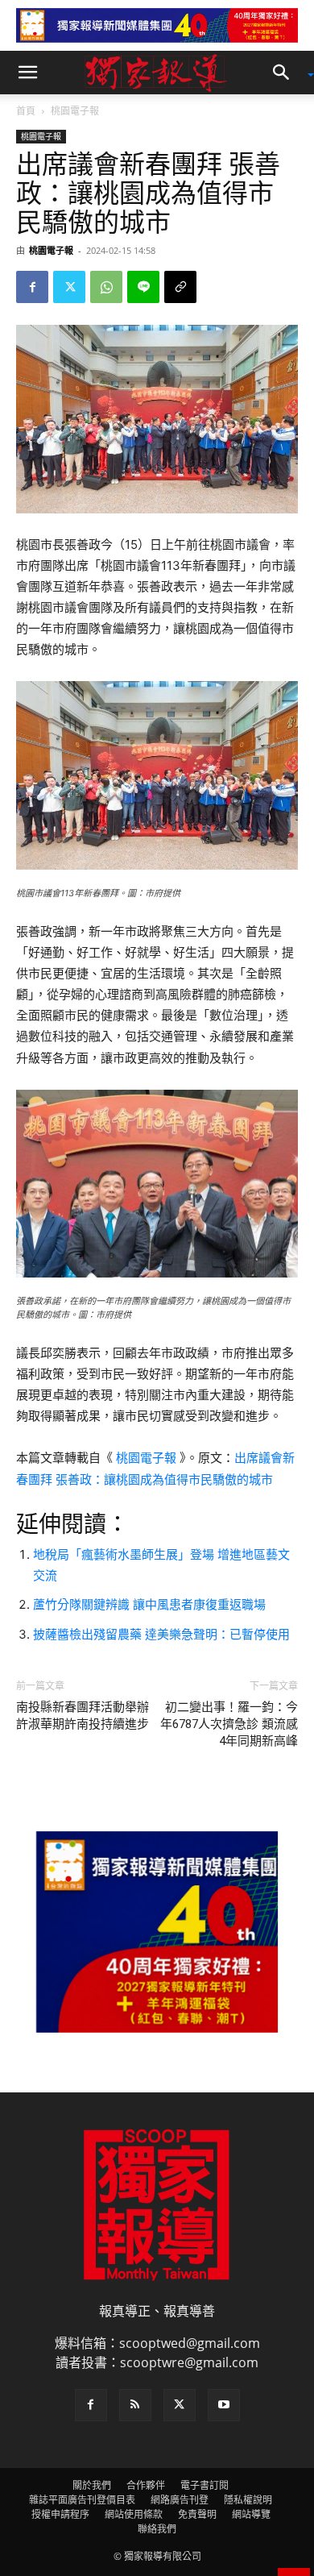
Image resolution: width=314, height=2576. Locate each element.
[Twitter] (69, 287)
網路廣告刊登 (180, 2500)
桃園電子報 (75, 111)
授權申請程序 (60, 2514)
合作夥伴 (146, 2485)
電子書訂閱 (205, 2485)
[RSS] (135, 2405)
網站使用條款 (134, 2514)
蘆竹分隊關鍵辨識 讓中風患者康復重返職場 (149, 1604)
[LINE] (143, 287)
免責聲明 (197, 2514)
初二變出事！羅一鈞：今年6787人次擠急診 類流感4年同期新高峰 (229, 1724)
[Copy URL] (180, 287)
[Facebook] (32, 287)
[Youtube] (224, 2405)
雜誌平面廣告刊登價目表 (82, 2500)
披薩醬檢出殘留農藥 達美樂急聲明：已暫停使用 (161, 1634)
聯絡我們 (157, 2529)
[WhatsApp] (106, 287)
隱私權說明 (248, 2500)
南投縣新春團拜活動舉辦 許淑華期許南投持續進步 (87, 1716)
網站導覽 (251, 2514)
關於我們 (92, 2485)
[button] (27, 73)
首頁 (26, 111)
